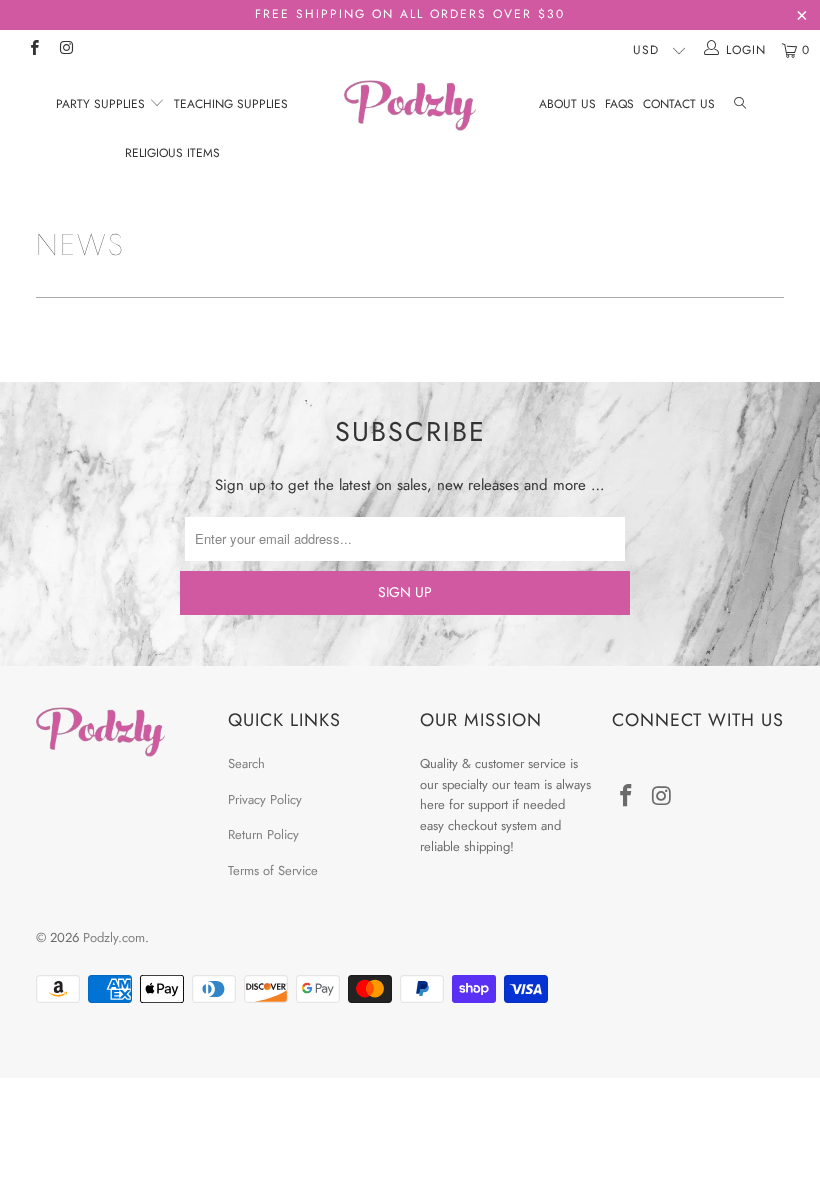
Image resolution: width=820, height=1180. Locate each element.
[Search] (740, 104)
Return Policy (263, 834)
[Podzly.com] (409, 105)
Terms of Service (273, 870)
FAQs (619, 104)
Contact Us (679, 104)
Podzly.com (114, 937)
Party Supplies (102, 104)
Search (246, 763)
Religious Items (172, 153)
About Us (567, 104)
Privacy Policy (265, 799)
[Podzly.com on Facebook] (33, 50)
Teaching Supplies (231, 104)
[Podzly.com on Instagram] (65, 50)
